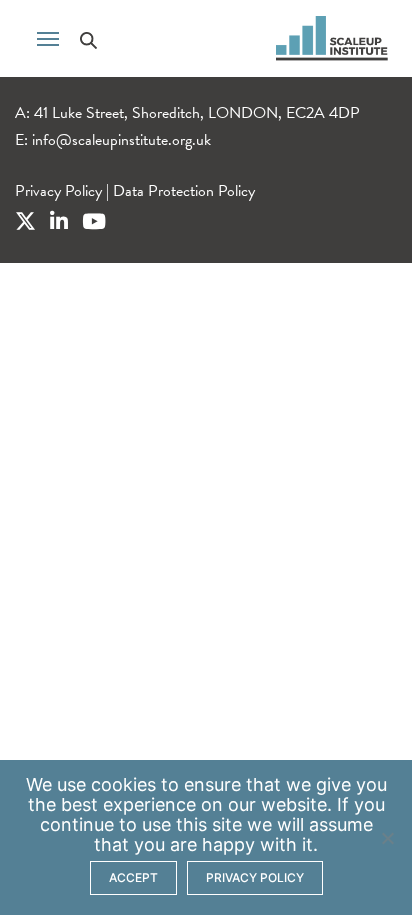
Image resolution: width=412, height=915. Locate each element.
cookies (123, 784)
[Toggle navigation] (48, 37)
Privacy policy (255, 877)
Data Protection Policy (184, 191)
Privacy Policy (58, 191)
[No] (387, 838)
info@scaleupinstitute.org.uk (121, 140)
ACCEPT (133, 877)
